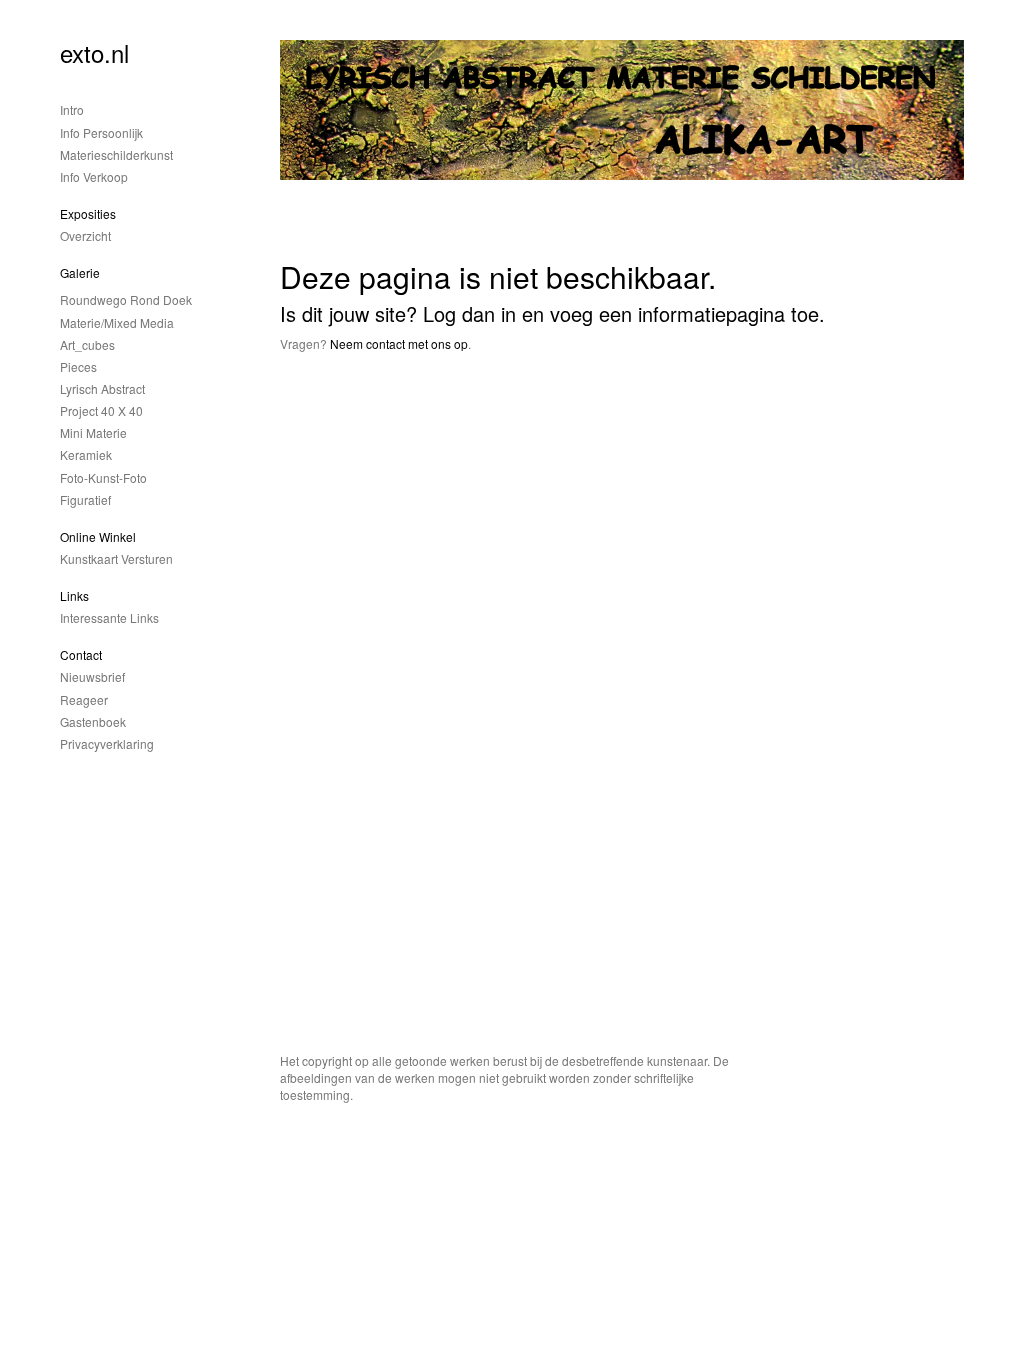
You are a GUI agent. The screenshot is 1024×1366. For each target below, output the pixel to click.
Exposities (88, 213)
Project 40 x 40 (101, 410)
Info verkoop (94, 176)
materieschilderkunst (116, 154)
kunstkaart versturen (116, 558)
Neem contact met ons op (399, 343)
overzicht (85, 235)
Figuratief (85, 499)
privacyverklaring (107, 743)
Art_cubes (87, 344)
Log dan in (469, 313)
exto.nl (94, 52)
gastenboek (93, 721)
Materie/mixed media (117, 322)
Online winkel (98, 536)
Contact (81, 654)
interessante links (109, 617)
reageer (84, 699)
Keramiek (86, 454)
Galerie (80, 272)
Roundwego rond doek (126, 299)
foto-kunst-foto (103, 477)
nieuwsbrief (92, 676)
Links (74, 595)
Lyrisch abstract (102, 388)
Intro (72, 109)
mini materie (93, 432)
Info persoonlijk (101, 132)
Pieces (78, 366)
